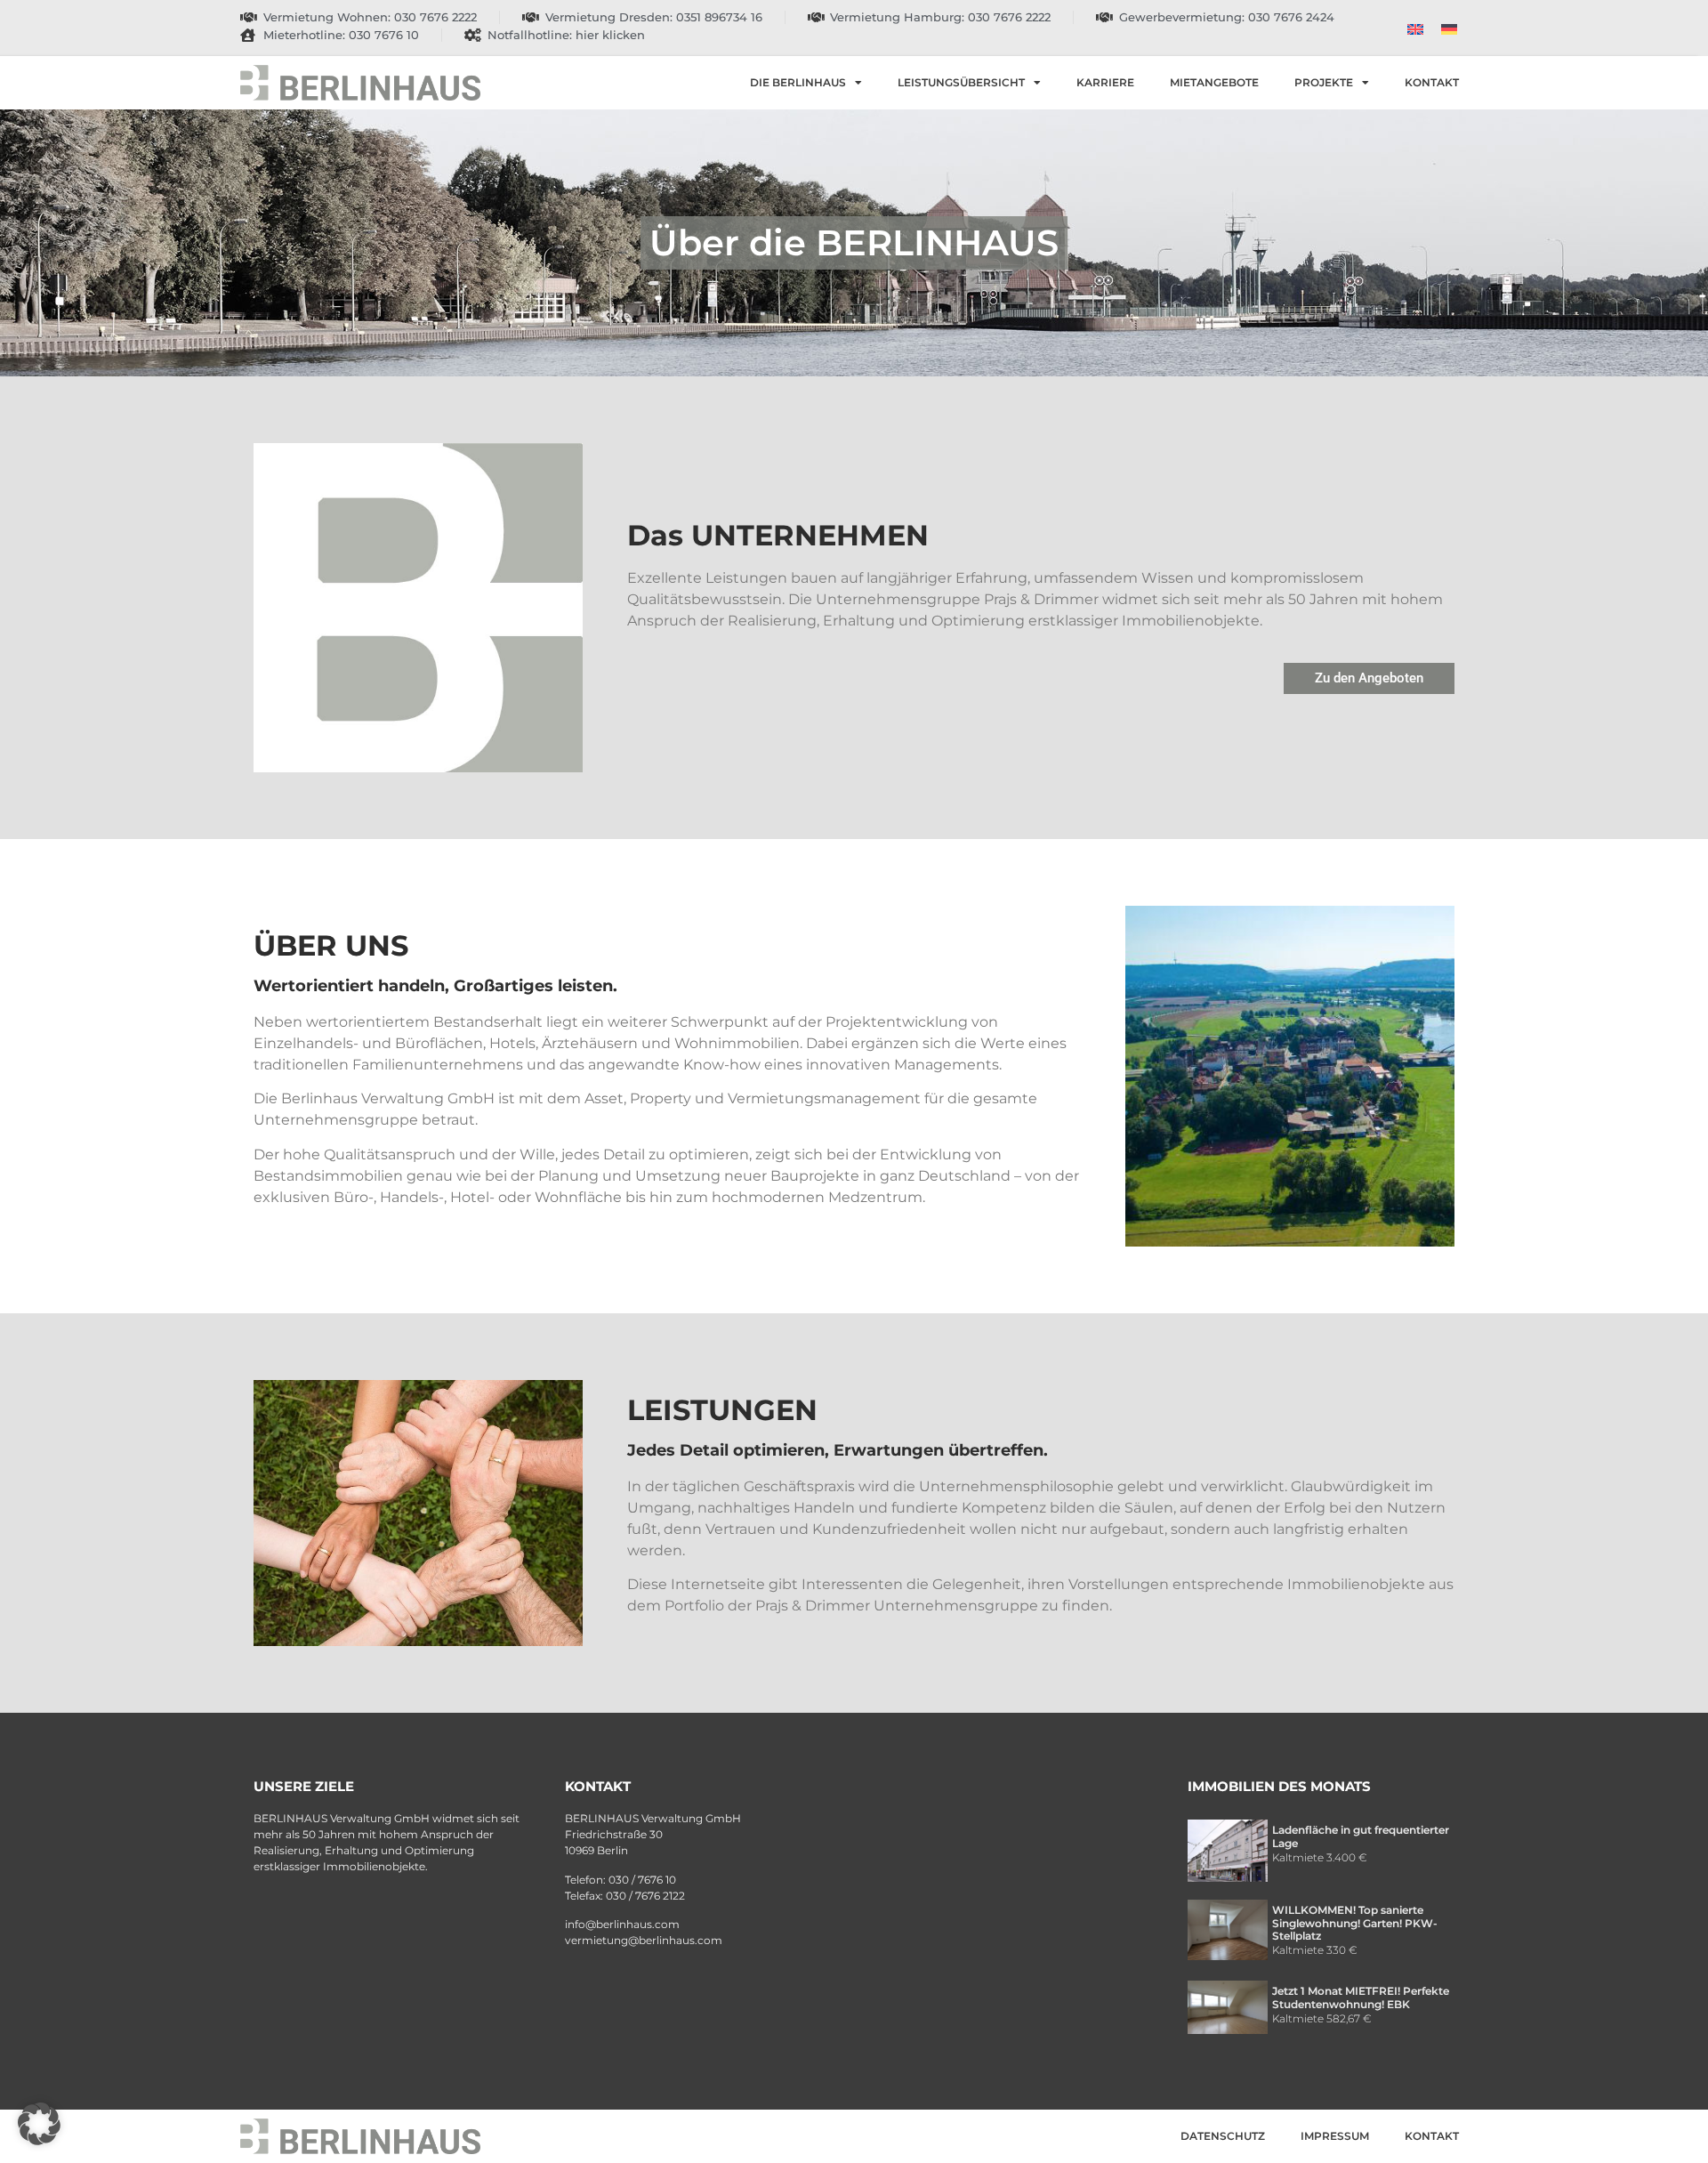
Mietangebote (1214, 82)
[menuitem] (1415, 28)
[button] (39, 2124)
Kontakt (1432, 82)
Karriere (1105, 82)
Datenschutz (1223, 2136)
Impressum (1335, 2136)
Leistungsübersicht (961, 82)
